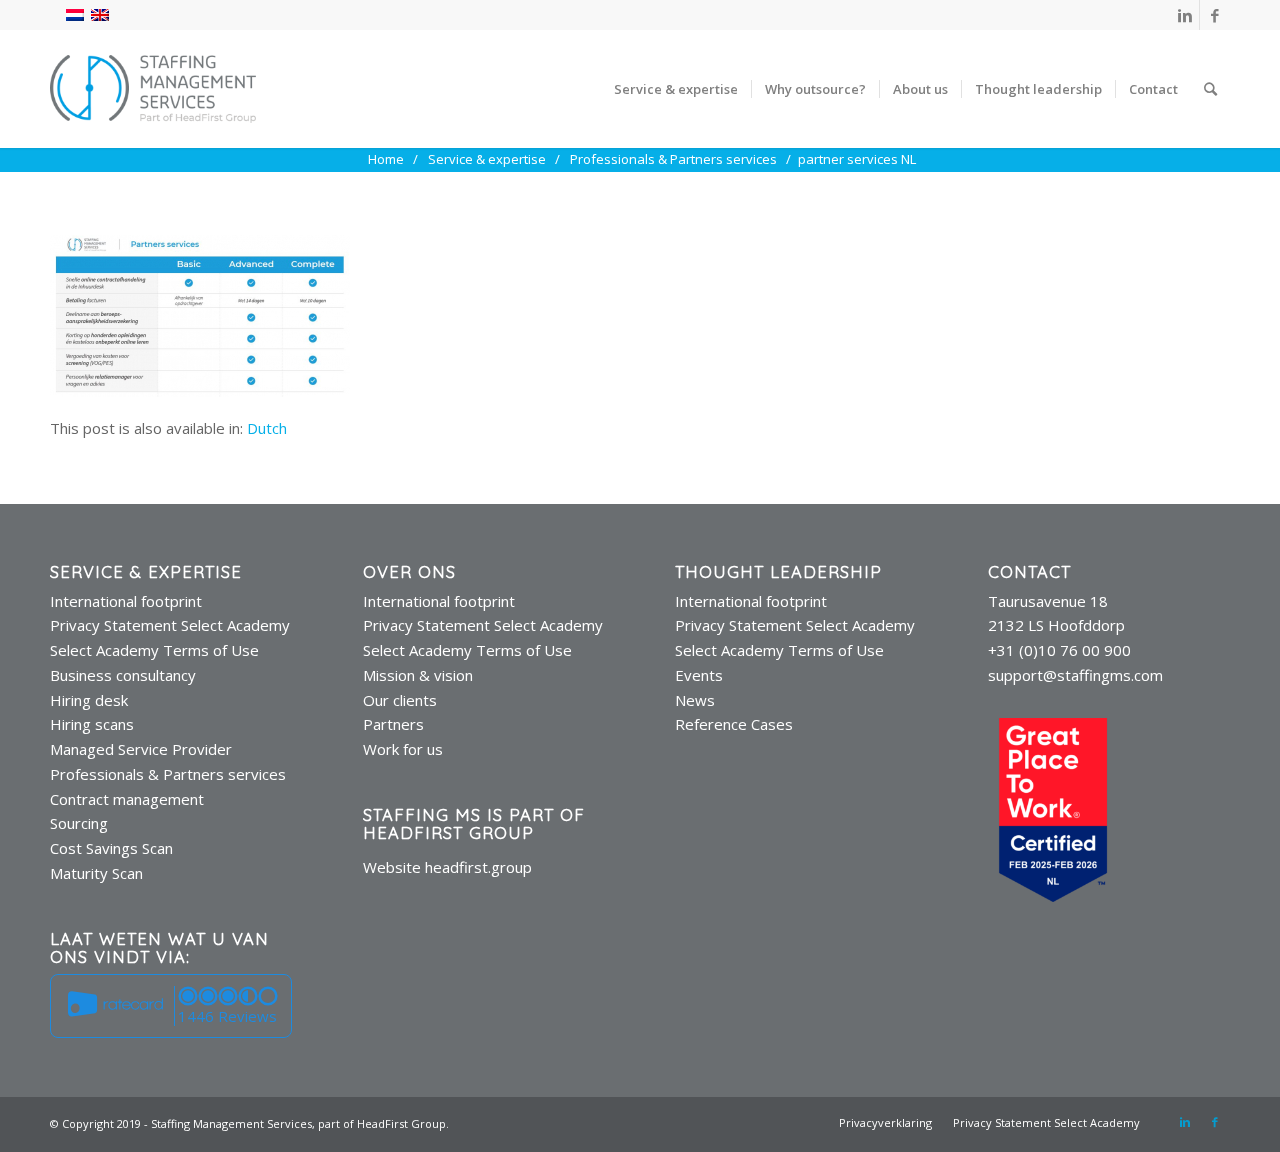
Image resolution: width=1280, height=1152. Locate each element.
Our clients (400, 700)
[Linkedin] (1184, 15)
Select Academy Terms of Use (154, 650)
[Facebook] (1215, 15)
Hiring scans (92, 724)
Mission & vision (418, 675)
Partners (393, 724)
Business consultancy (123, 675)
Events (699, 675)
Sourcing (79, 823)
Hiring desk (89, 700)
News (695, 700)
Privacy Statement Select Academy (170, 625)
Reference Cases (734, 724)
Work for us (403, 749)
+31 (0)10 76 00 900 (1059, 650)
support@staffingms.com (1075, 675)
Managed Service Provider (141, 749)
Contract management (127, 799)
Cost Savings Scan (111, 848)
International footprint (126, 601)
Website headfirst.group (447, 867)
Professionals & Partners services (168, 774)
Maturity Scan (96, 873)
